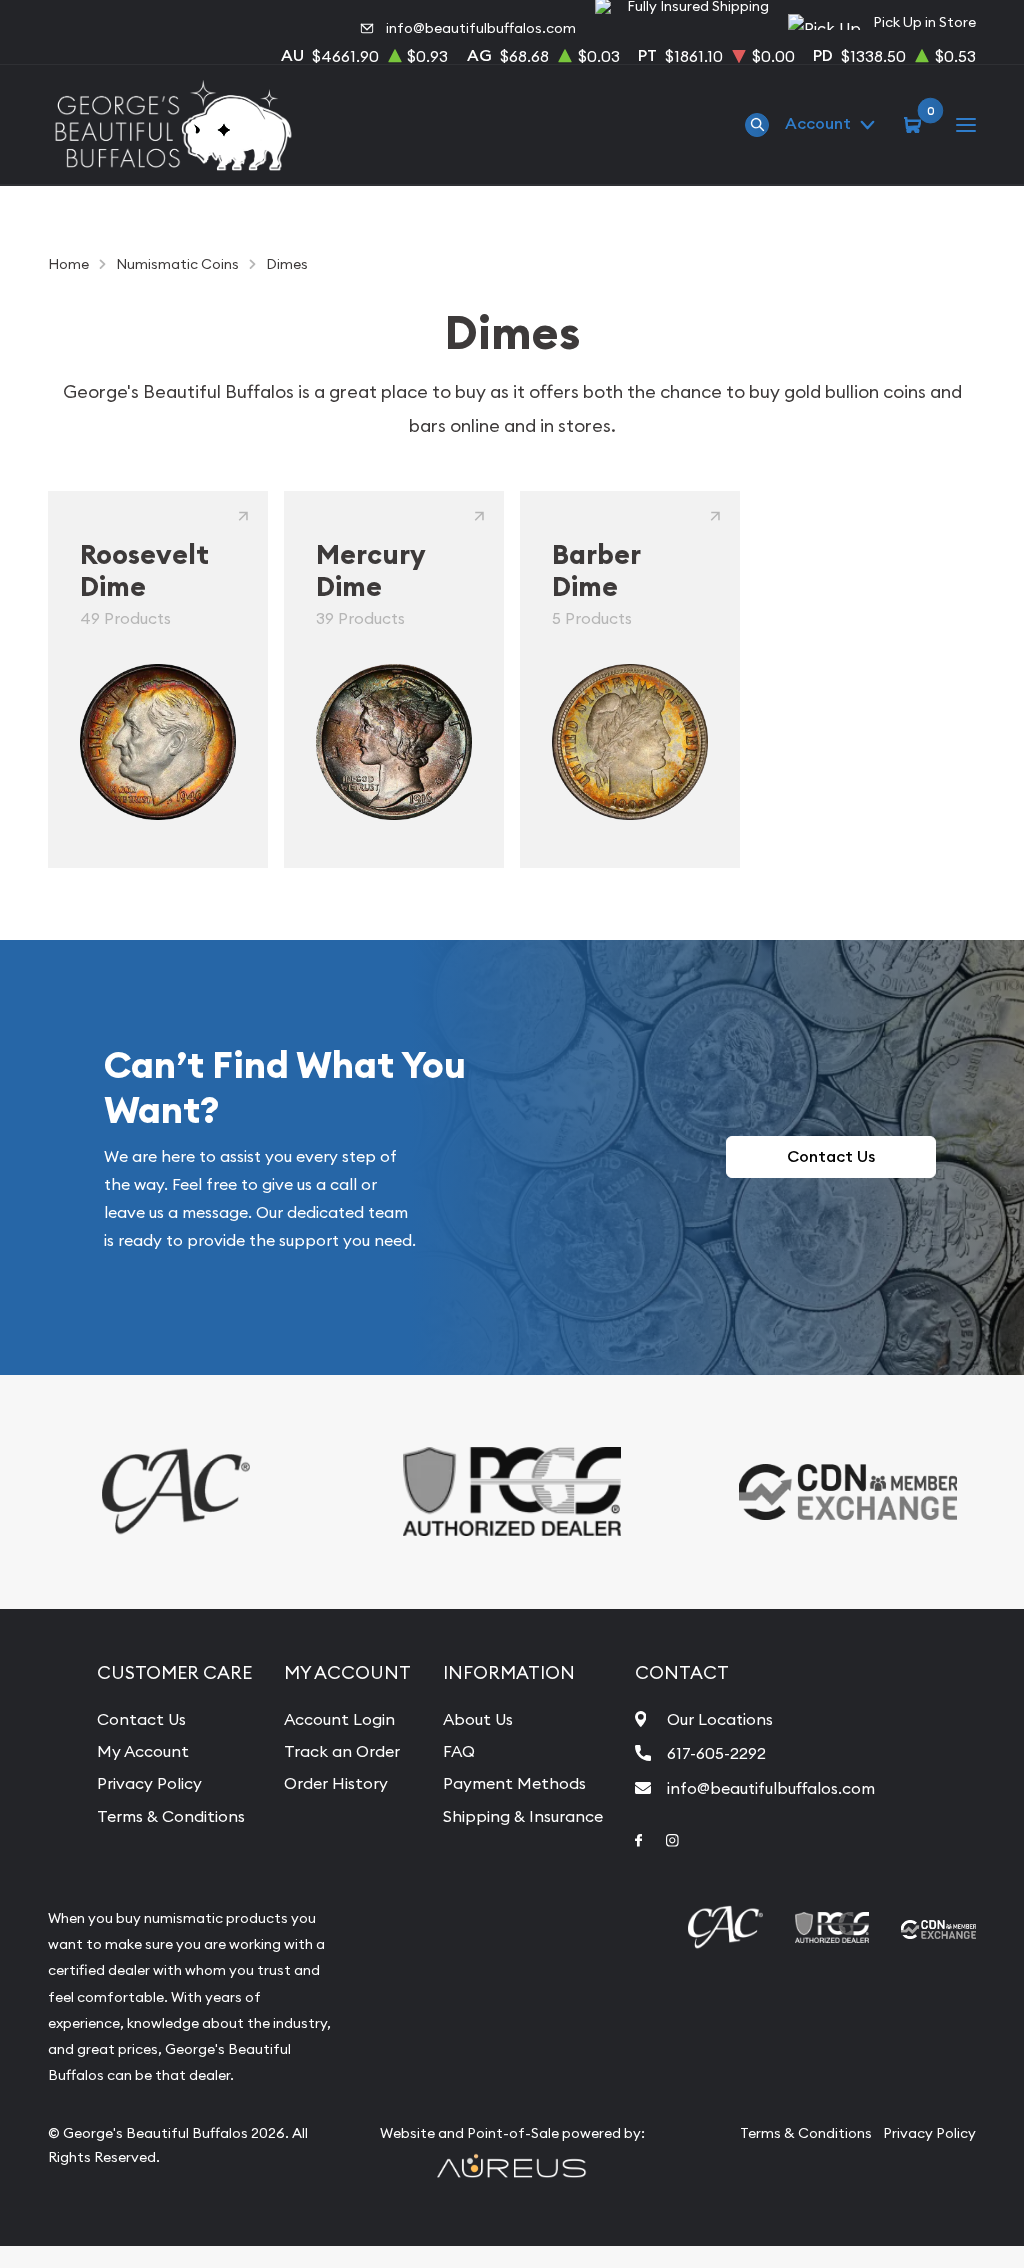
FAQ (459, 1751)
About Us (478, 1719)
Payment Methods (514, 1783)
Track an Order (342, 1751)
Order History (336, 1783)
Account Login (339, 1719)
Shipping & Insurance (523, 1816)
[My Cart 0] (915, 124)
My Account (143, 1751)
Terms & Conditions (171, 1816)
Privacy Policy (149, 1783)
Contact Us (831, 1156)
